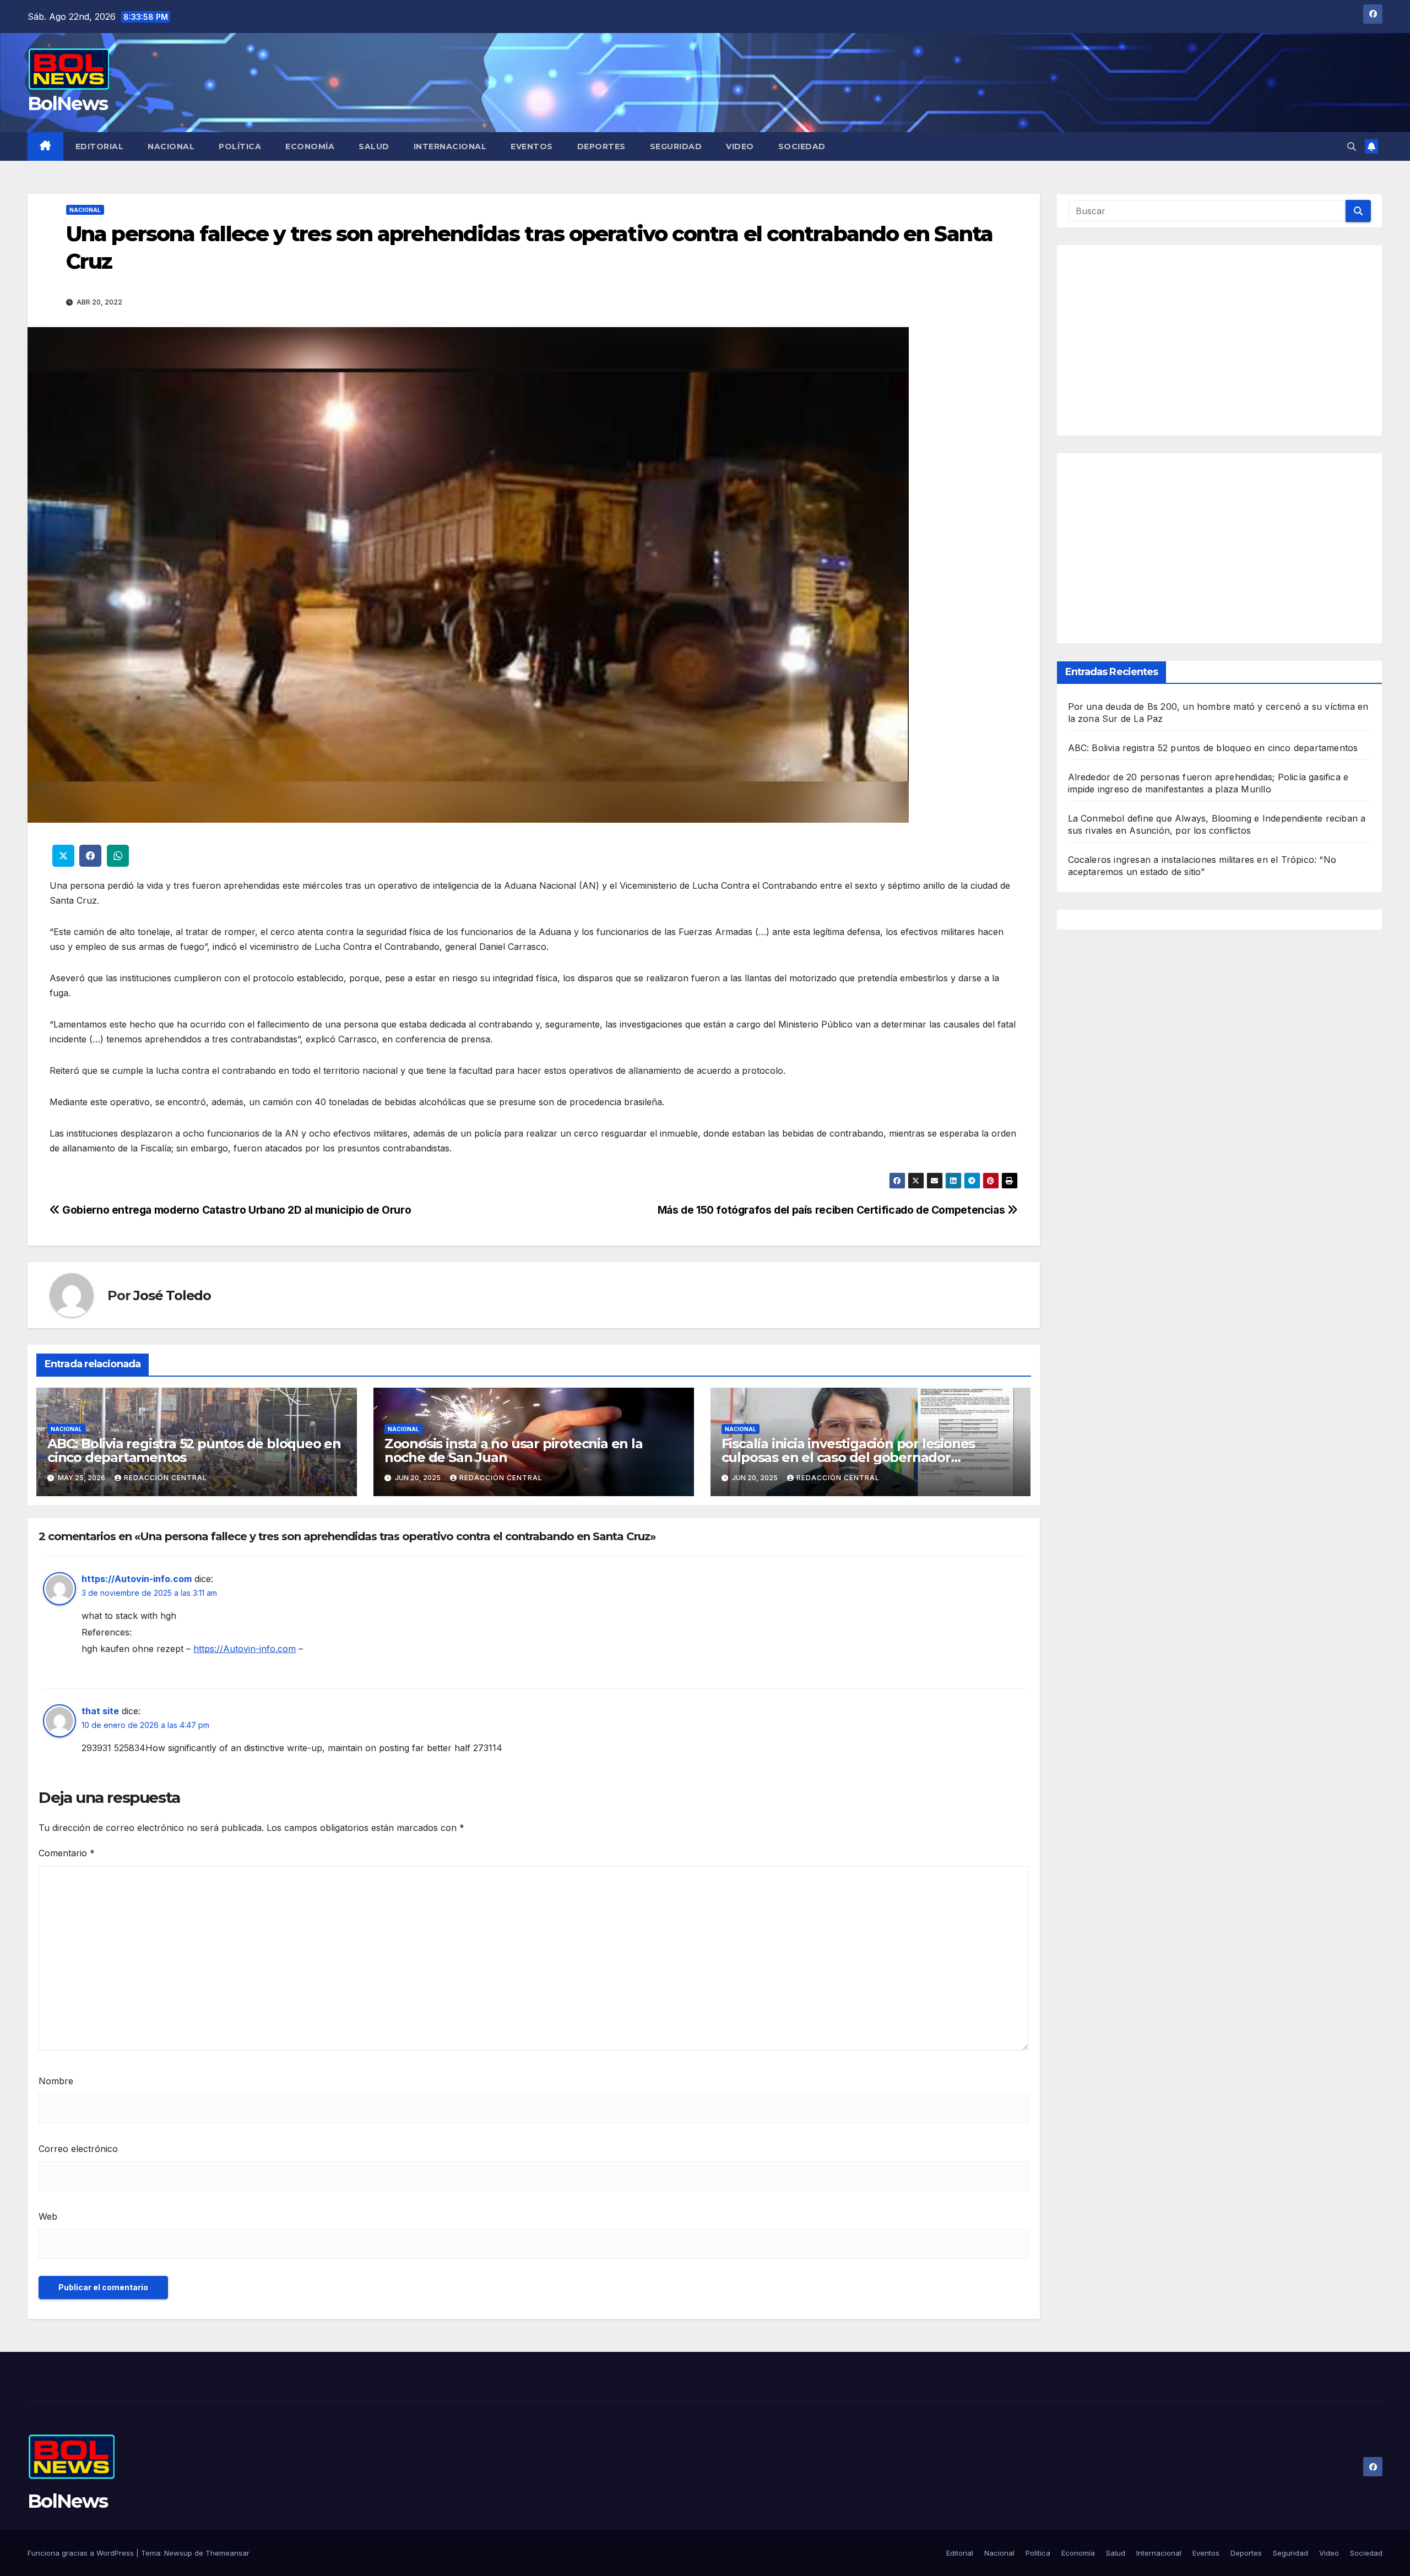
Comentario (67, 1853)
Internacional (450, 146)
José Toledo (172, 1295)
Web (48, 2216)
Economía (310, 146)
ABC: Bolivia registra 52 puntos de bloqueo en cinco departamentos (194, 1450)
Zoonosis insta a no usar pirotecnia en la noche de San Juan (514, 1450)
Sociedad (802, 146)
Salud (374, 146)
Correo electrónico (78, 2149)
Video (740, 146)
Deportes (601, 146)
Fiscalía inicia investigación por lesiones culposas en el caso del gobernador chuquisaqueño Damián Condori (848, 1457)
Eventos (532, 146)
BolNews (67, 104)
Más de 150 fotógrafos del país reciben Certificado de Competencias (833, 1210)
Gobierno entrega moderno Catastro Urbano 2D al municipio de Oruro (235, 1210)
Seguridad (676, 146)
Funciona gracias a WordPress (82, 2553)
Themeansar (227, 2553)
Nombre (56, 2081)
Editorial (100, 146)
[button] (1352, 146)
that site (100, 1711)
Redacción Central (166, 1478)
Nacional (171, 146)
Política (240, 146)
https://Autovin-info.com (137, 1579)
